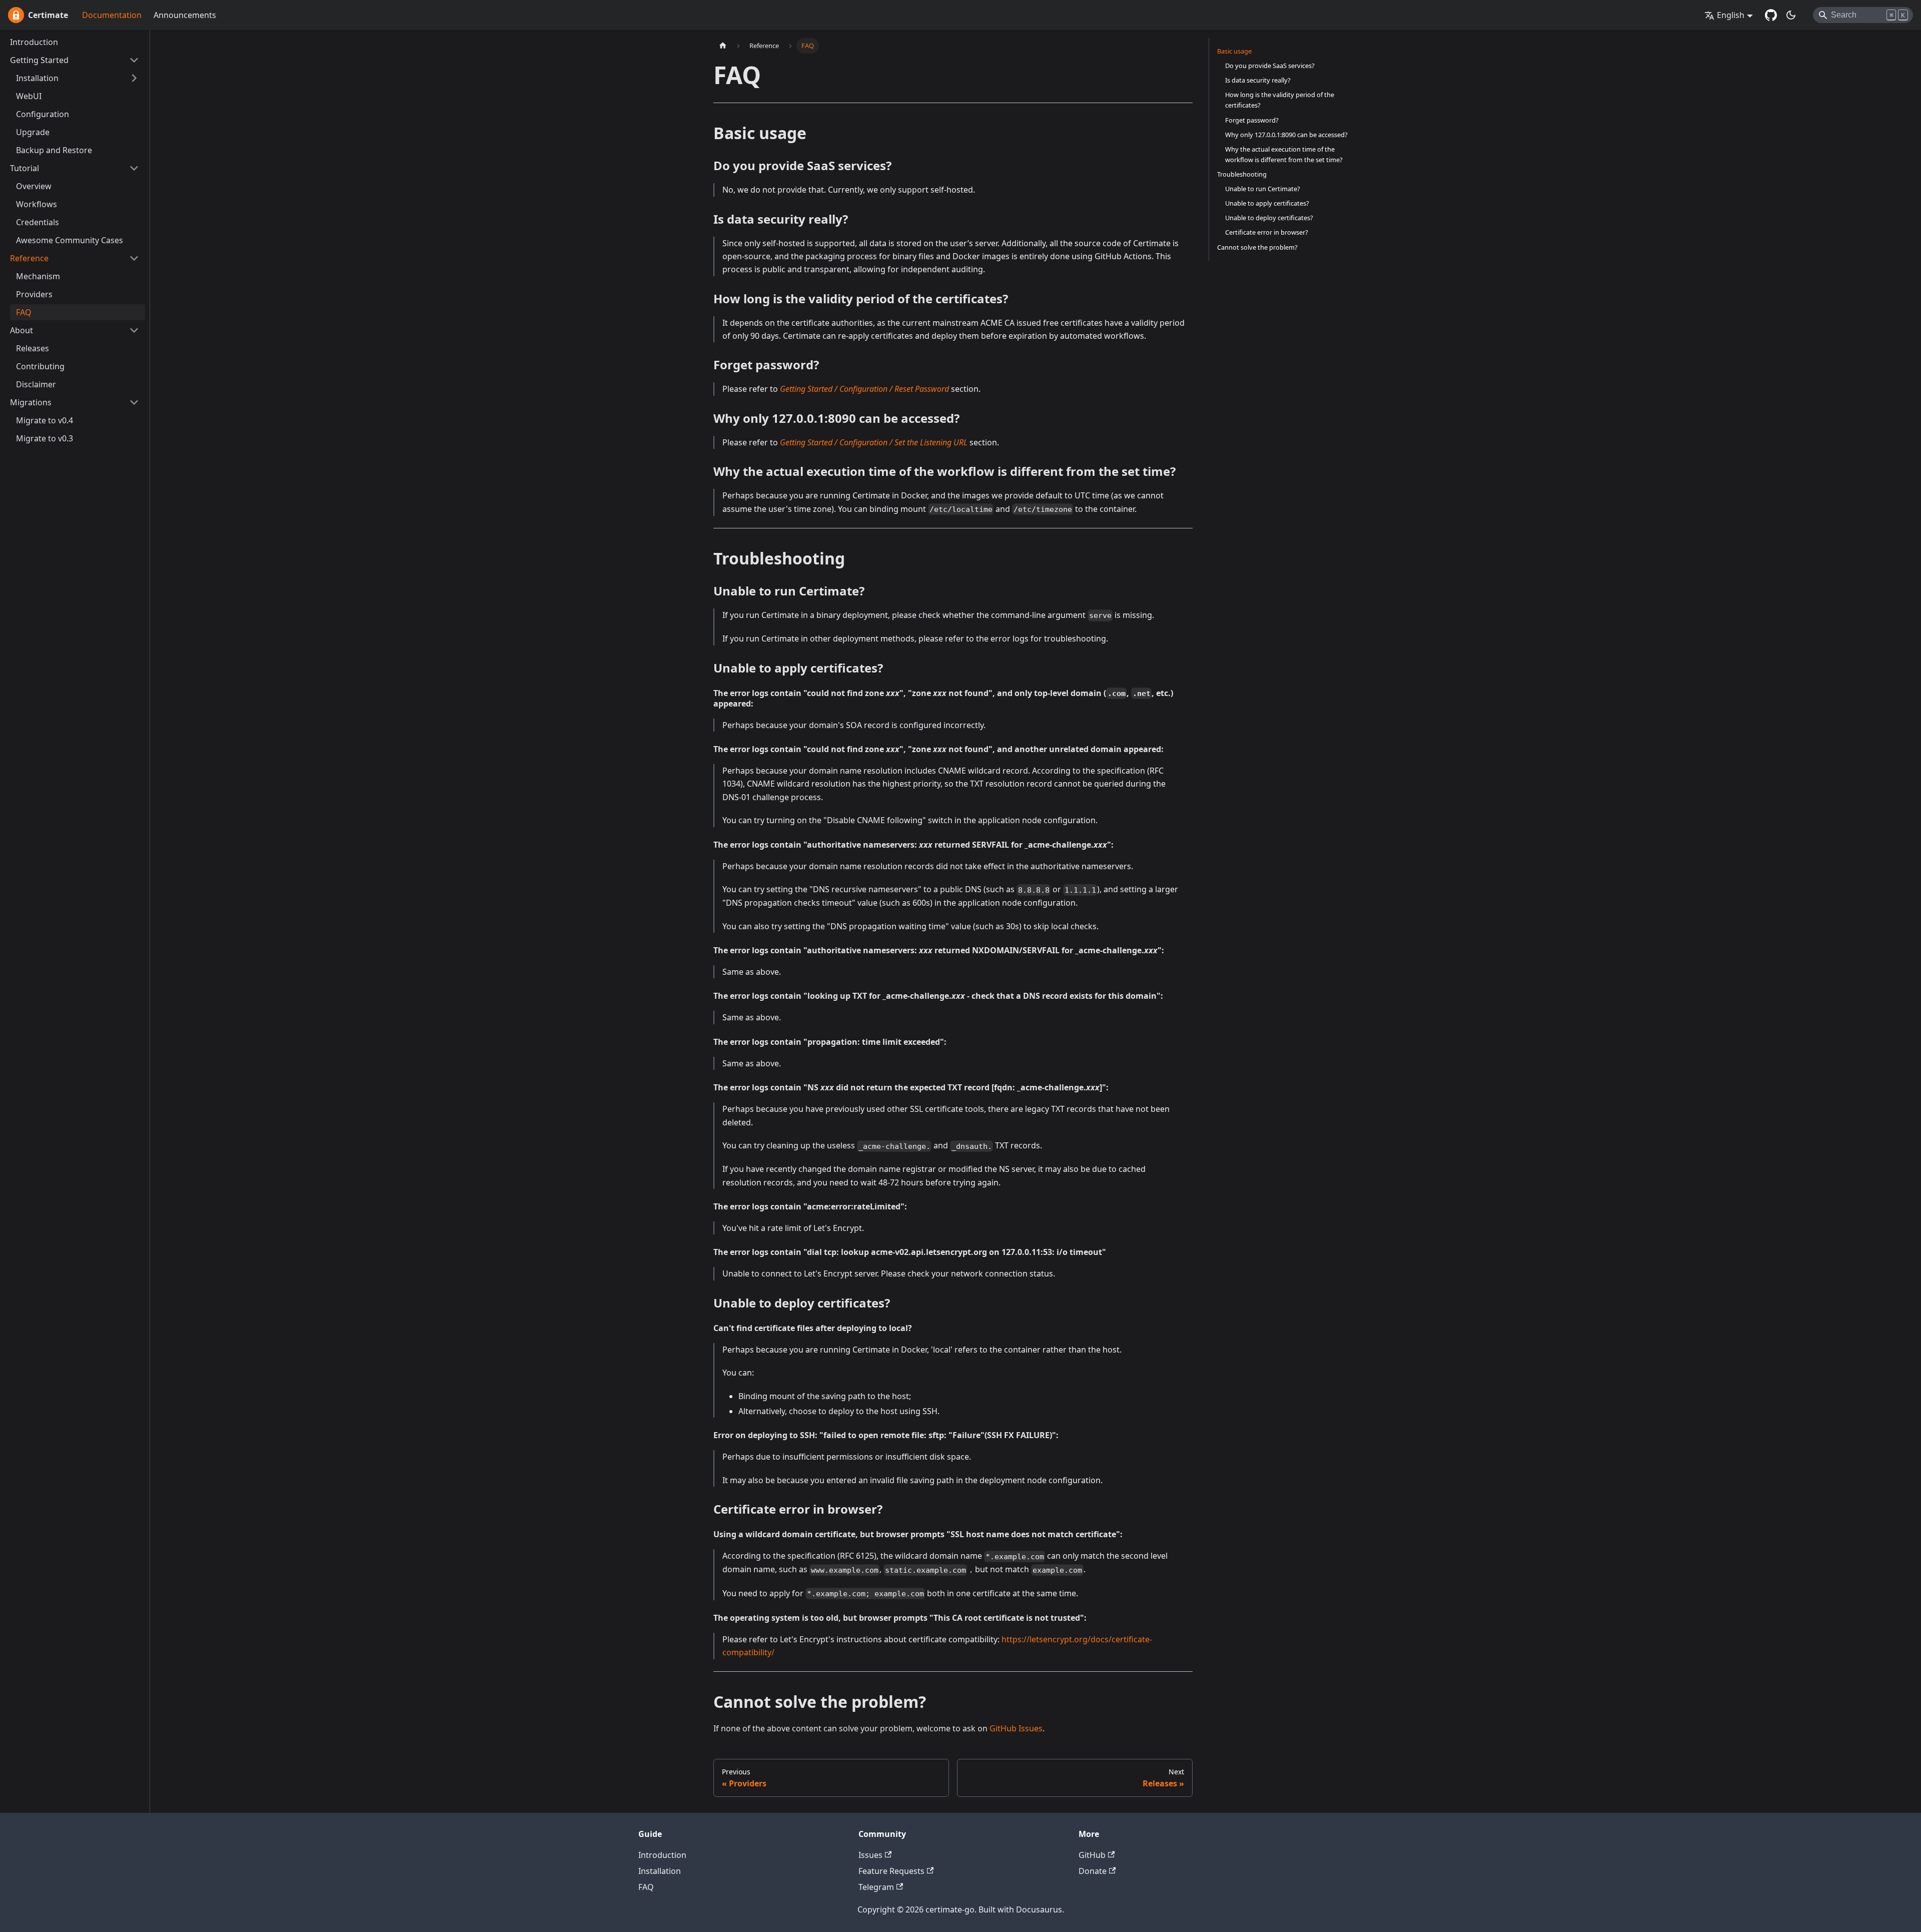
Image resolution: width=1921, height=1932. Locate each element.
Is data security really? (1258, 80)
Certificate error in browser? (1267, 232)
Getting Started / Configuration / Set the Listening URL (874, 442)
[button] (75, 60)
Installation (660, 1871)
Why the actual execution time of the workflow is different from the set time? (1284, 154)
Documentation (112, 15)
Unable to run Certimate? (1263, 189)
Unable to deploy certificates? (1269, 218)
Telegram (876, 1887)
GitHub (1092, 1855)
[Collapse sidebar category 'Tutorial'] (134, 168)
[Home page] (723, 46)
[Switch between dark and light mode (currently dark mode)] (1791, 15)
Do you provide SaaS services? (1270, 66)
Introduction (662, 1855)
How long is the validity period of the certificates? (1280, 100)
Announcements (185, 15)
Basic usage (1234, 51)
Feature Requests (891, 1871)
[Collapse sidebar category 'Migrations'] (134, 402)
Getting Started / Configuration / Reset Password (864, 389)
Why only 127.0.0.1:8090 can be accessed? (1286, 135)
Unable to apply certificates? (1267, 203)
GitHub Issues (1016, 1728)
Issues (870, 1855)
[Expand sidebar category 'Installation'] (134, 78)
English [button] (1731, 15)
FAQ (646, 1887)
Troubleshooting (1242, 174)
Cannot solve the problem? (1257, 247)
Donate (1093, 1871)
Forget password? (1252, 120)
